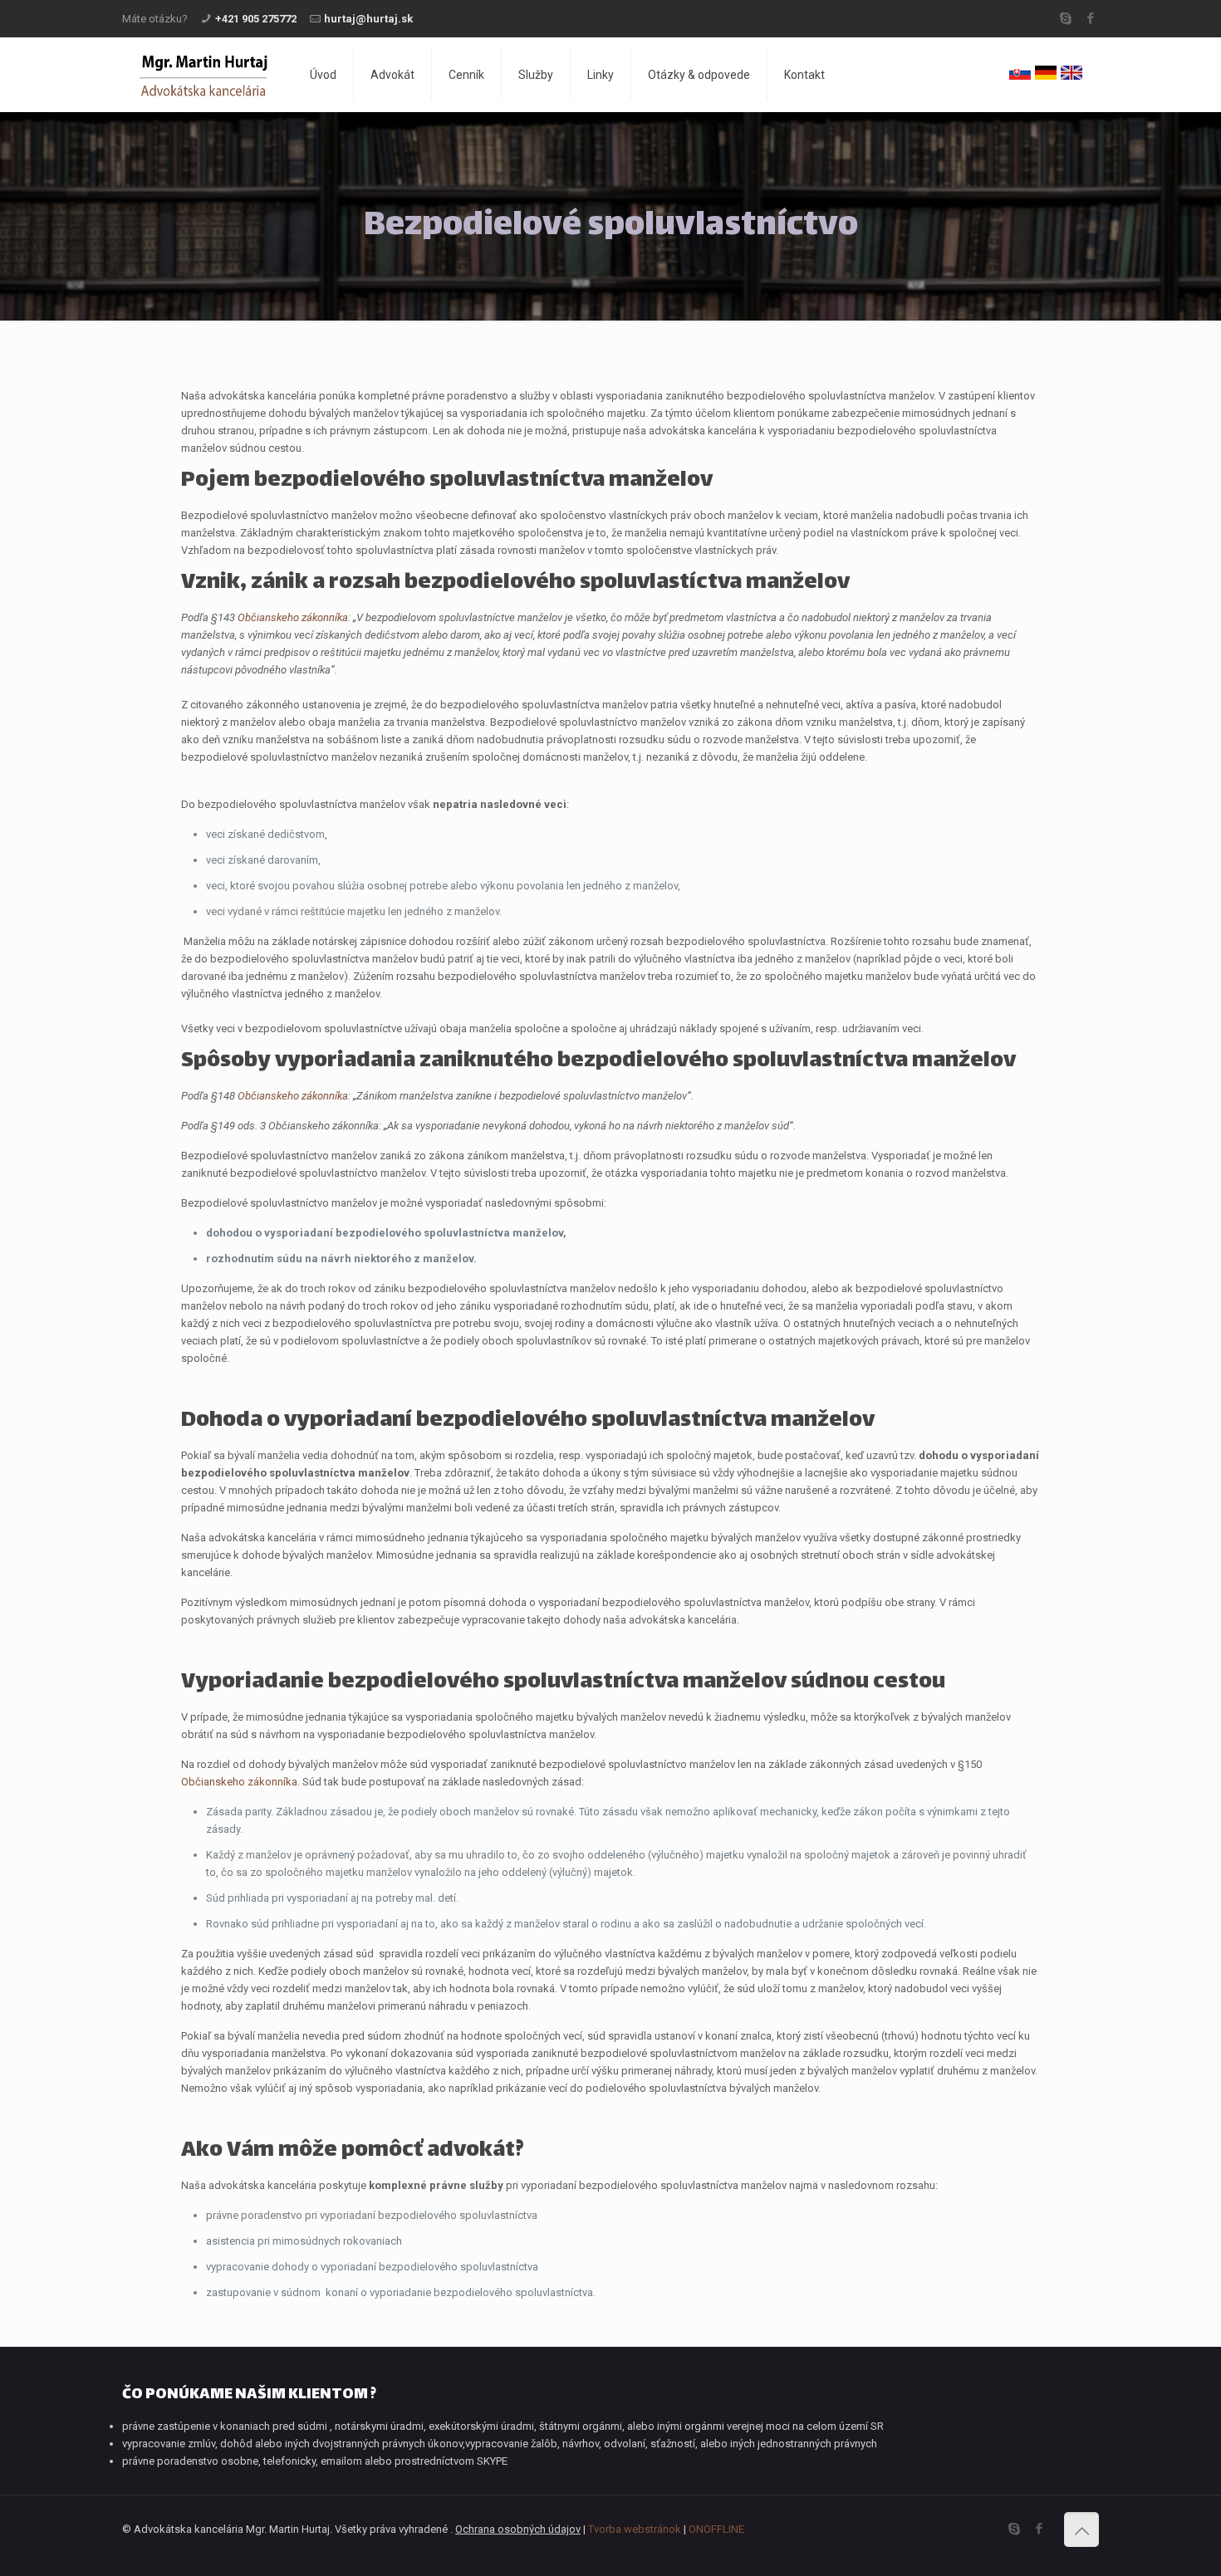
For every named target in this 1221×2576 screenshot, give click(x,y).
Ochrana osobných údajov (518, 2529)
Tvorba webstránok (635, 2529)
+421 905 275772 (256, 19)
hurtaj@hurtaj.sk (368, 19)
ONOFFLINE (716, 2529)
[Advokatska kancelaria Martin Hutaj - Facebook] (1039, 2529)
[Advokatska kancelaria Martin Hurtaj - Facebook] (1090, 18)
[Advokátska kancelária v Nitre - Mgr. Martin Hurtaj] (203, 75)
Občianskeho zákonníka (239, 1782)
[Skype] (1065, 18)
